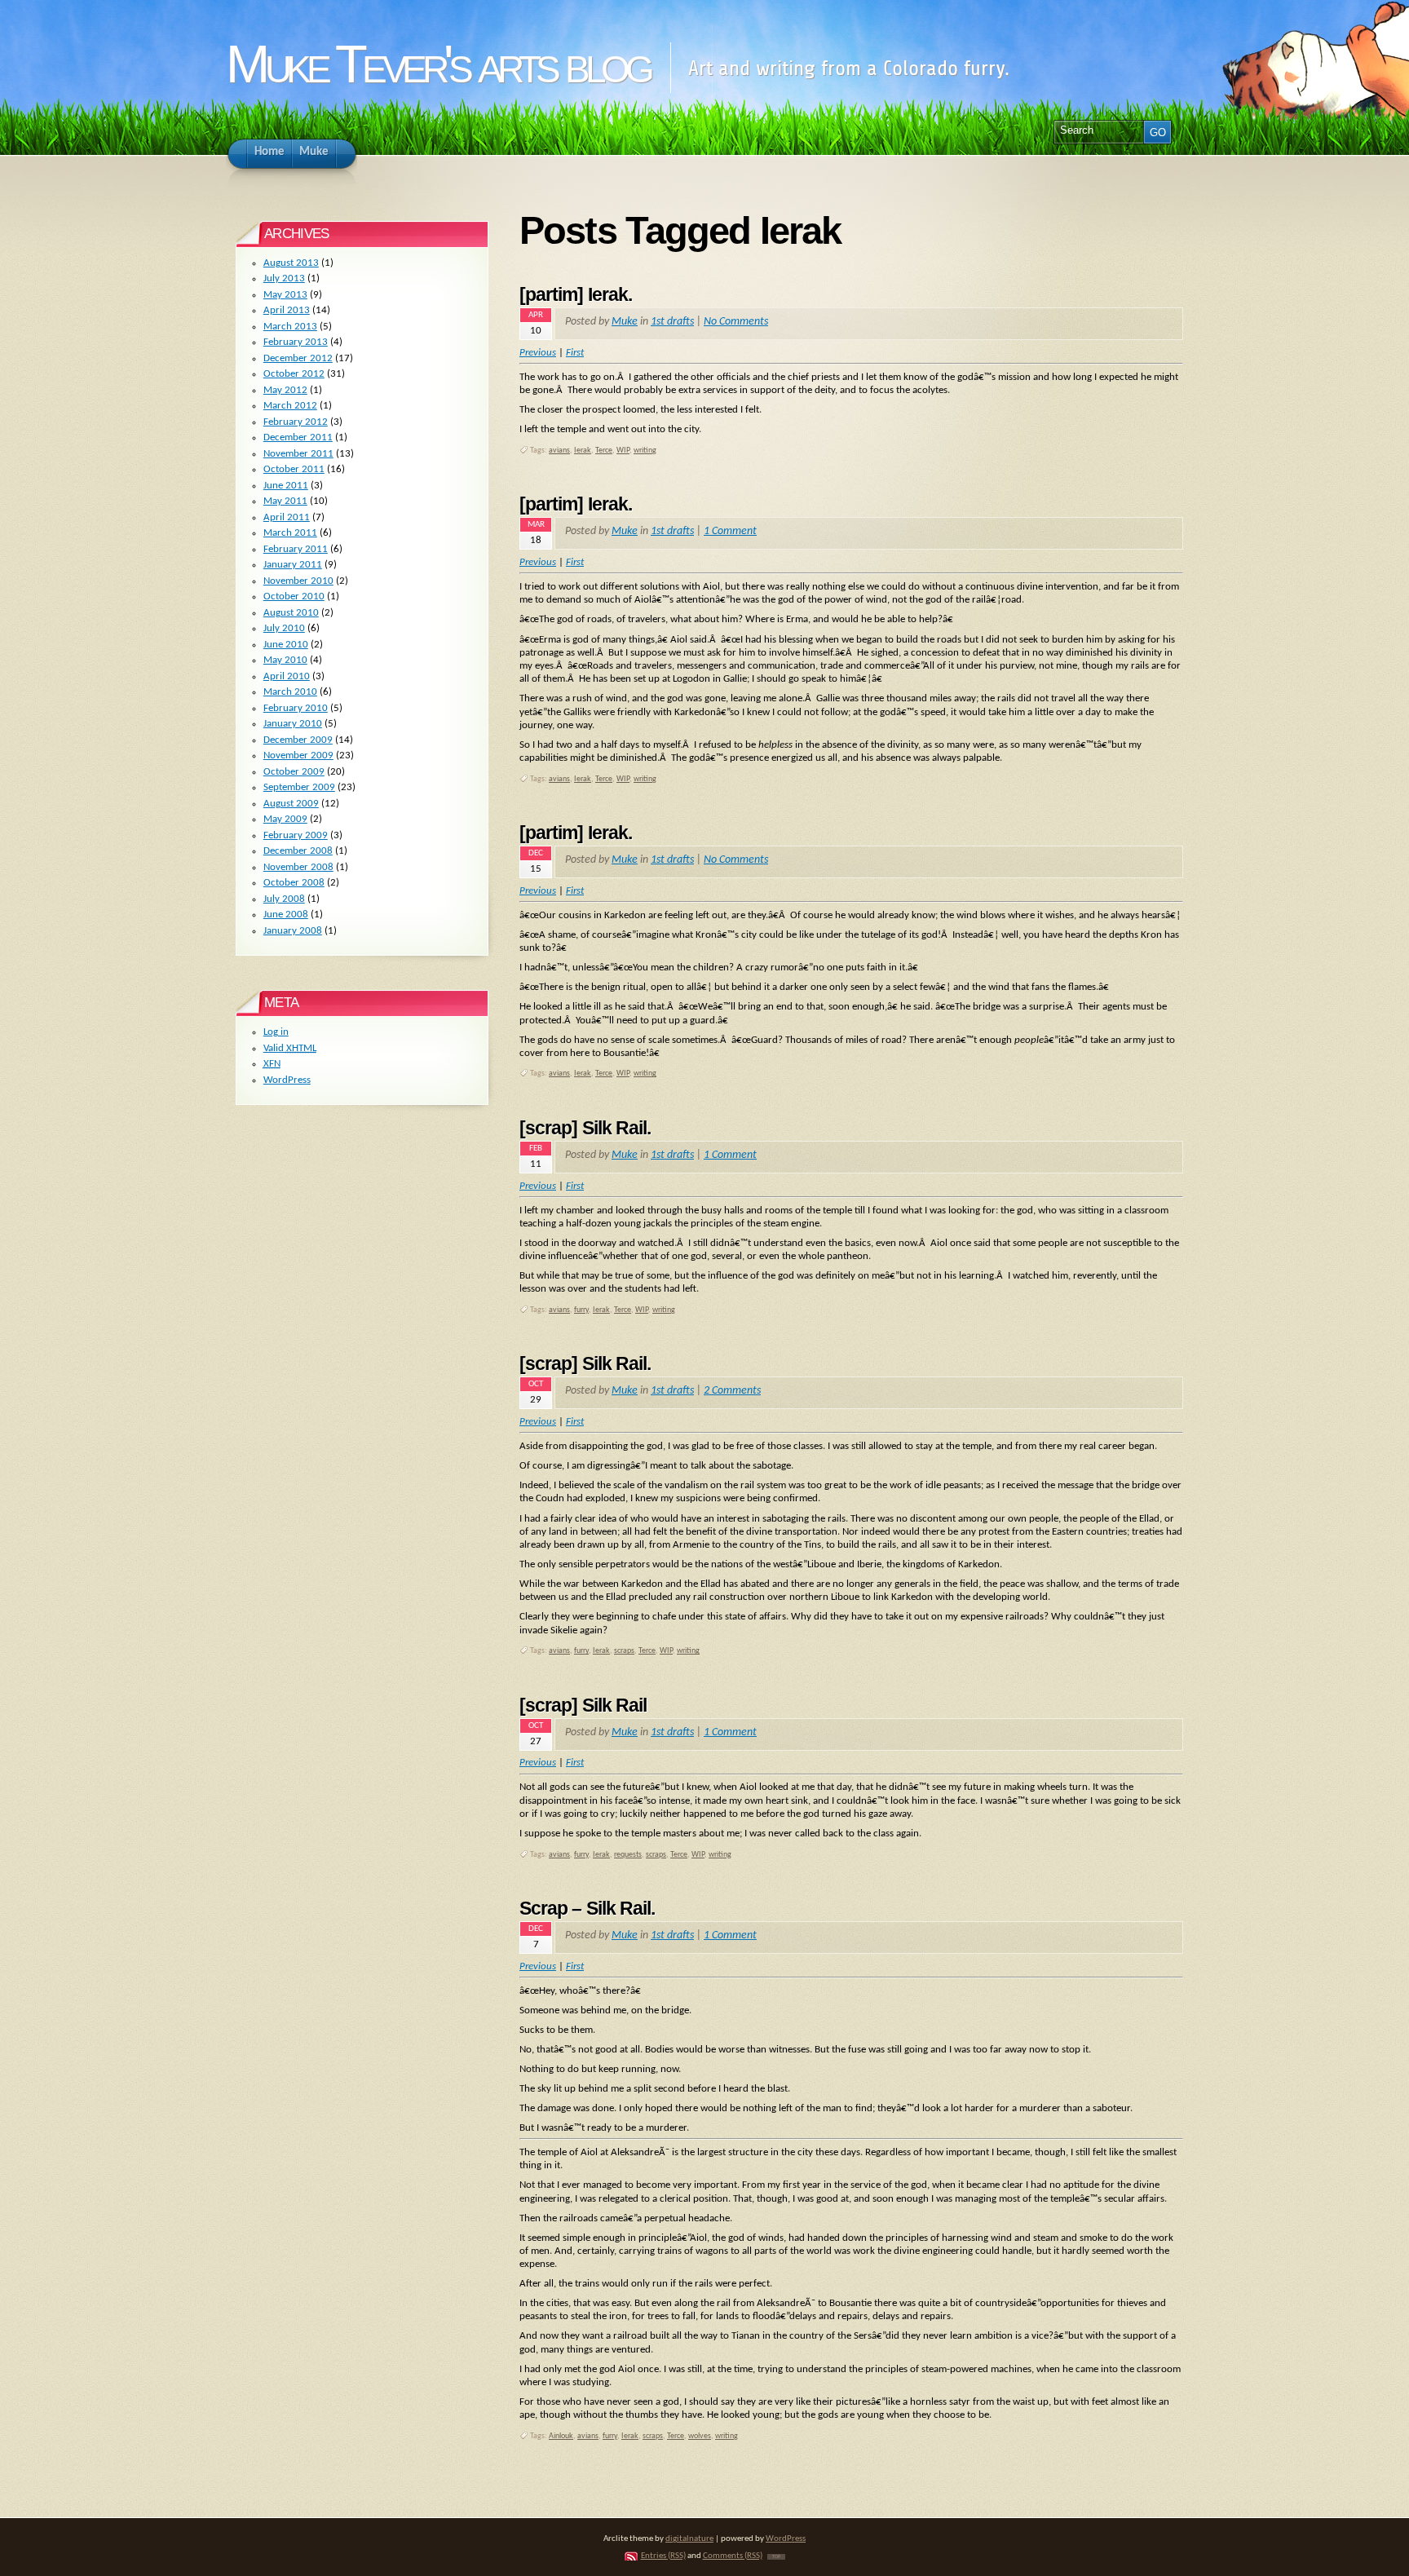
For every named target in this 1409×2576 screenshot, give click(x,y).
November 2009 (298, 756)
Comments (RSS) (733, 2556)
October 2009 (294, 772)
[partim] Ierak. (576, 294)
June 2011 (286, 486)
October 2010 (294, 597)
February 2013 (296, 342)
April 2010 (287, 676)
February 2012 (296, 422)
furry (581, 1310)
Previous (538, 562)
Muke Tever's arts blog (437, 64)
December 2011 (298, 437)
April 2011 (287, 517)
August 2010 (291, 613)
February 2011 (296, 549)
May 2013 (285, 295)
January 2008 (293, 931)
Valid (290, 1048)
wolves (700, 2436)
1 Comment (730, 531)
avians (559, 451)
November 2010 (298, 581)
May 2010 (285, 660)
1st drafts (672, 322)
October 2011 (294, 469)
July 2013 (284, 278)
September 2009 (299, 787)
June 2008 (286, 915)
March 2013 (290, 327)
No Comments (736, 322)
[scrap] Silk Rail (583, 1705)
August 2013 (291, 263)
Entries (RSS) (663, 2556)
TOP (776, 2557)
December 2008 (298, 851)
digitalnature (689, 2539)
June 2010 (286, 645)
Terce (604, 451)
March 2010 (290, 692)
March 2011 (290, 533)
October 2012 (294, 374)
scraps (624, 1651)
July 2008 (284, 899)
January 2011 (293, 565)
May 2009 (285, 819)
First (575, 562)
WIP (623, 451)
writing (645, 451)
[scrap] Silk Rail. (585, 1128)
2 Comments (732, 1391)
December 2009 (298, 740)
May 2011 (285, 501)
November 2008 (298, 867)
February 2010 (296, 708)
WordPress (287, 1080)
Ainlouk (561, 2436)
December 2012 (298, 358)
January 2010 (293, 724)
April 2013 (287, 310)
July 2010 (284, 628)
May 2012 (285, 390)
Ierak (583, 451)
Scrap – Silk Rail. (587, 1908)
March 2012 (290, 406)
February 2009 (296, 835)
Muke (625, 322)
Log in (276, 1032)
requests (628, 1855)
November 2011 (298, 454)
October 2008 (294, 883)
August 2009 (291, 804)
